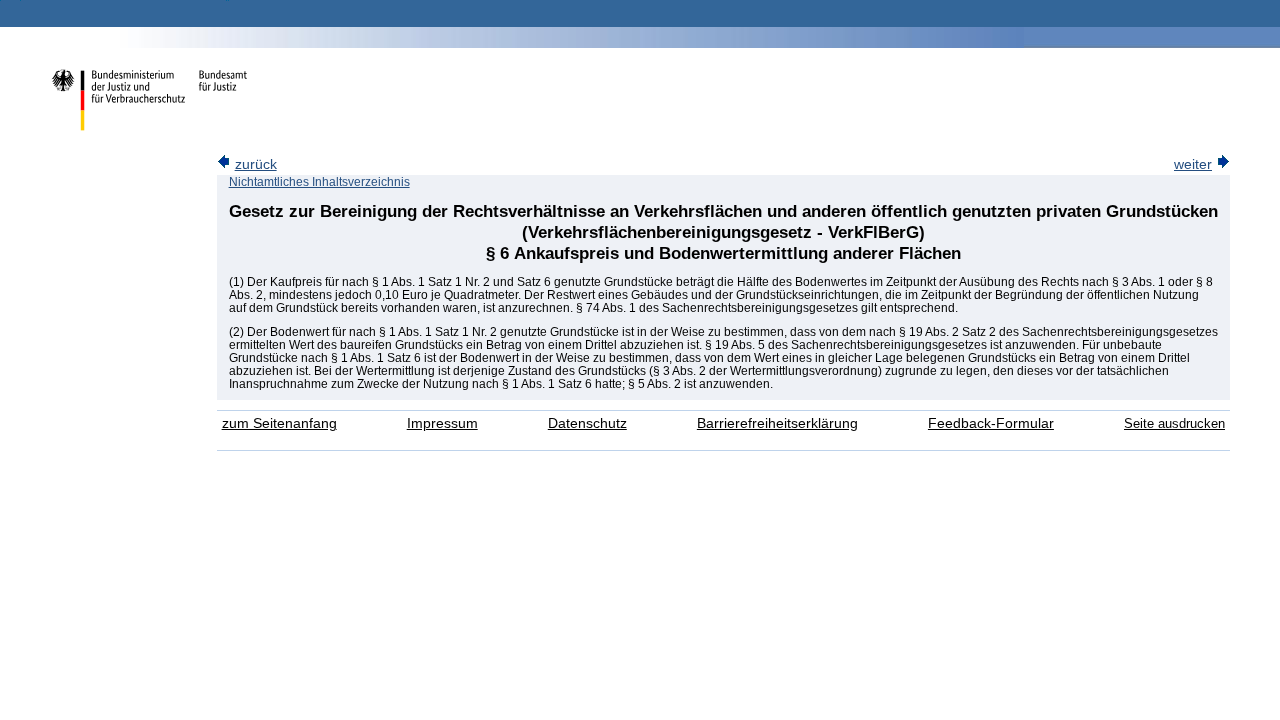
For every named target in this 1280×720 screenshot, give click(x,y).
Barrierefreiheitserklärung (777, 423)
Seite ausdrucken (1174, 423)
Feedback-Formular (991, 423)
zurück (256, 164)
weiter (1193, 164)
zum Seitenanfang (279, 423)
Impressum (442, 423)
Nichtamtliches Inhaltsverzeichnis (319, 182)
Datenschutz (587, 423)
